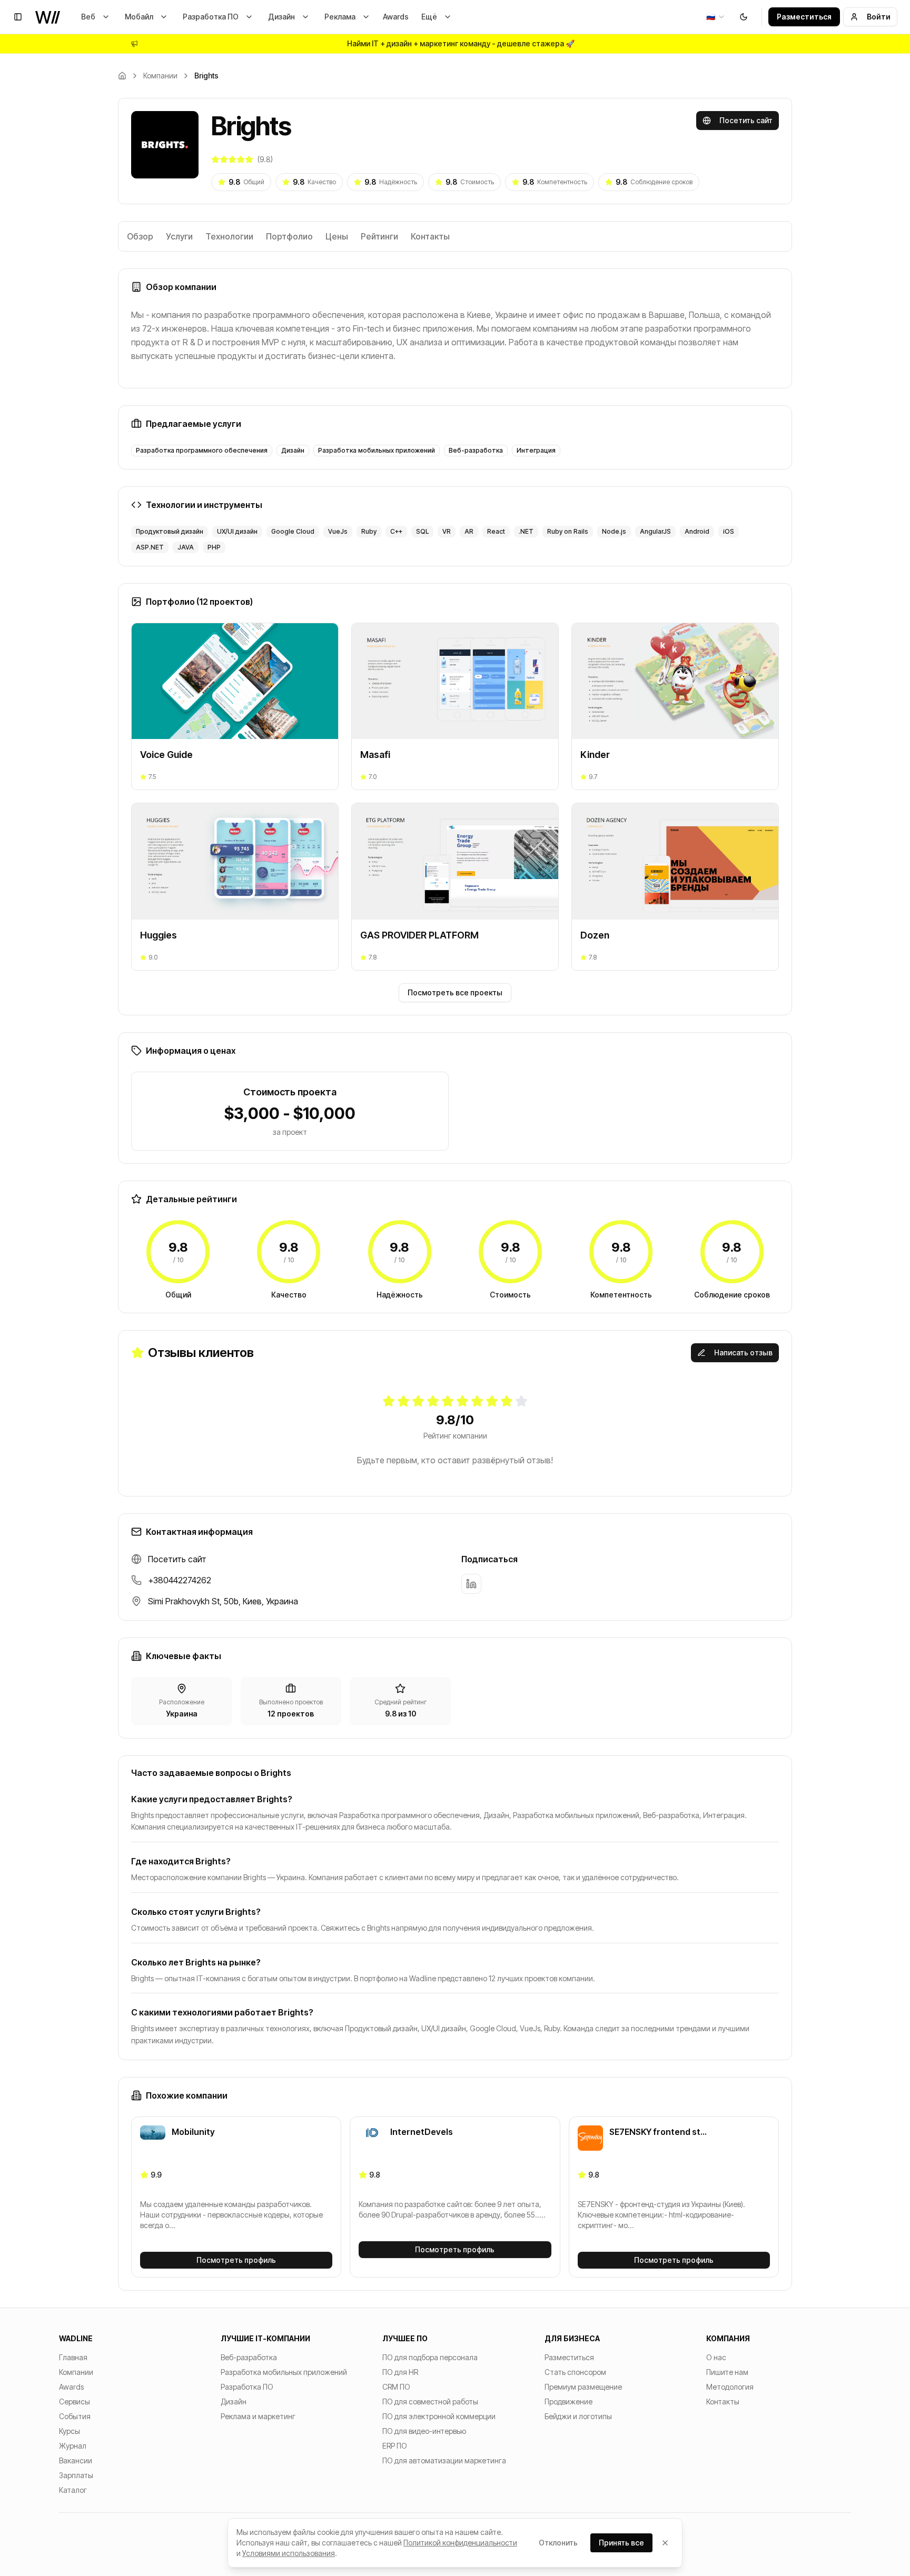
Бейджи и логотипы (578, 2416)
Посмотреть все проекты (455, 992)
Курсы (70, 2431)
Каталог (73, 2490)
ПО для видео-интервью (424, 2431)
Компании (160, 76)
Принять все (621, 2543)
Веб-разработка (249, 2357)
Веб (88, 17)
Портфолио (289, 236)
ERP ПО (395, 2446)
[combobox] (716, 17)
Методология (730, 2387)
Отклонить (558, 2543)
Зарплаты (76, 2475)
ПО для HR (400, 2372)
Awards (396, 17)
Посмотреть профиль (236, 2260)
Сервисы (75, 2402)
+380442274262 (180, 1580)
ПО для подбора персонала (430, 2357)
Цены (337, 236)
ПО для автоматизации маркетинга (444, 2460)
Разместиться (804, 17)
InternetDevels (422, 2132)
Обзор (140, 236)
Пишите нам (727, 2372)
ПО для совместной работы (430, 2402)
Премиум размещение (583, 2387)
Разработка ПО (211, 17)
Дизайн (281, 17)
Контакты (430, 236)
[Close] (665, 2543)
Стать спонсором (575, 2372)
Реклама (340, 17)
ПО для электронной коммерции (439, 2416)
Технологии (229, 236)
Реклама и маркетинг (258, 2416)
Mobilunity (193, 2132)
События (75, 2416)
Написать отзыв (743, 1352)
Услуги (179, 236)
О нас (716, 2357)
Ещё (429, 17)
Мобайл (139, 17)
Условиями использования (289, 2553)
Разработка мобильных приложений (284, 2372)
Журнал (73, 2446)
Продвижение (568, 2402)
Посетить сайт (746, 120)
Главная (73, 2357)
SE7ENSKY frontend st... (658, 2132)
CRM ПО (396, 2387)
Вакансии (76, 2460)
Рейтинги (379, 236)
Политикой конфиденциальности (460, 2543)
